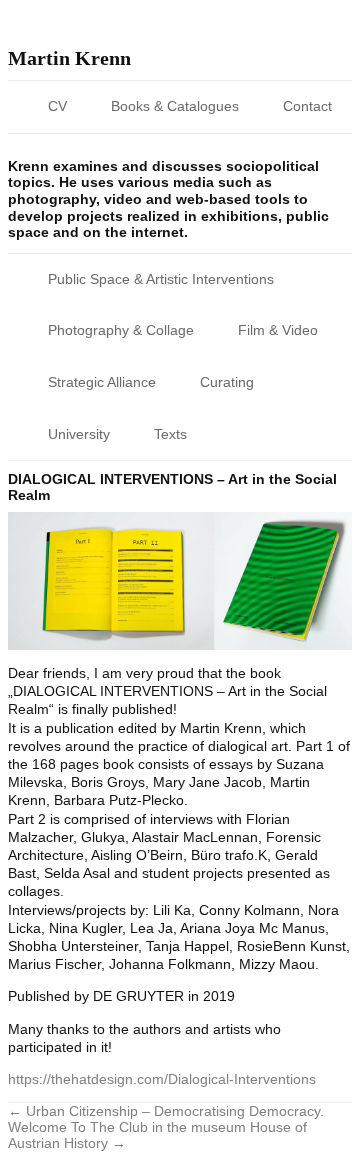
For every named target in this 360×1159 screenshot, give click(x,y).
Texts (170, 434)
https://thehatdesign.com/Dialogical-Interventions (162, 1079)
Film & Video (278, 330)
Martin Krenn (69, 58)
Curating (227, 382)
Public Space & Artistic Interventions (161, 279)
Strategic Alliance (102, 382)
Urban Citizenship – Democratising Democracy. (166, 1111)
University (79, 434)
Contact (307, 106)
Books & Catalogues (175, 106)
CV (57, 106)
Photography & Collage (121, 330)
